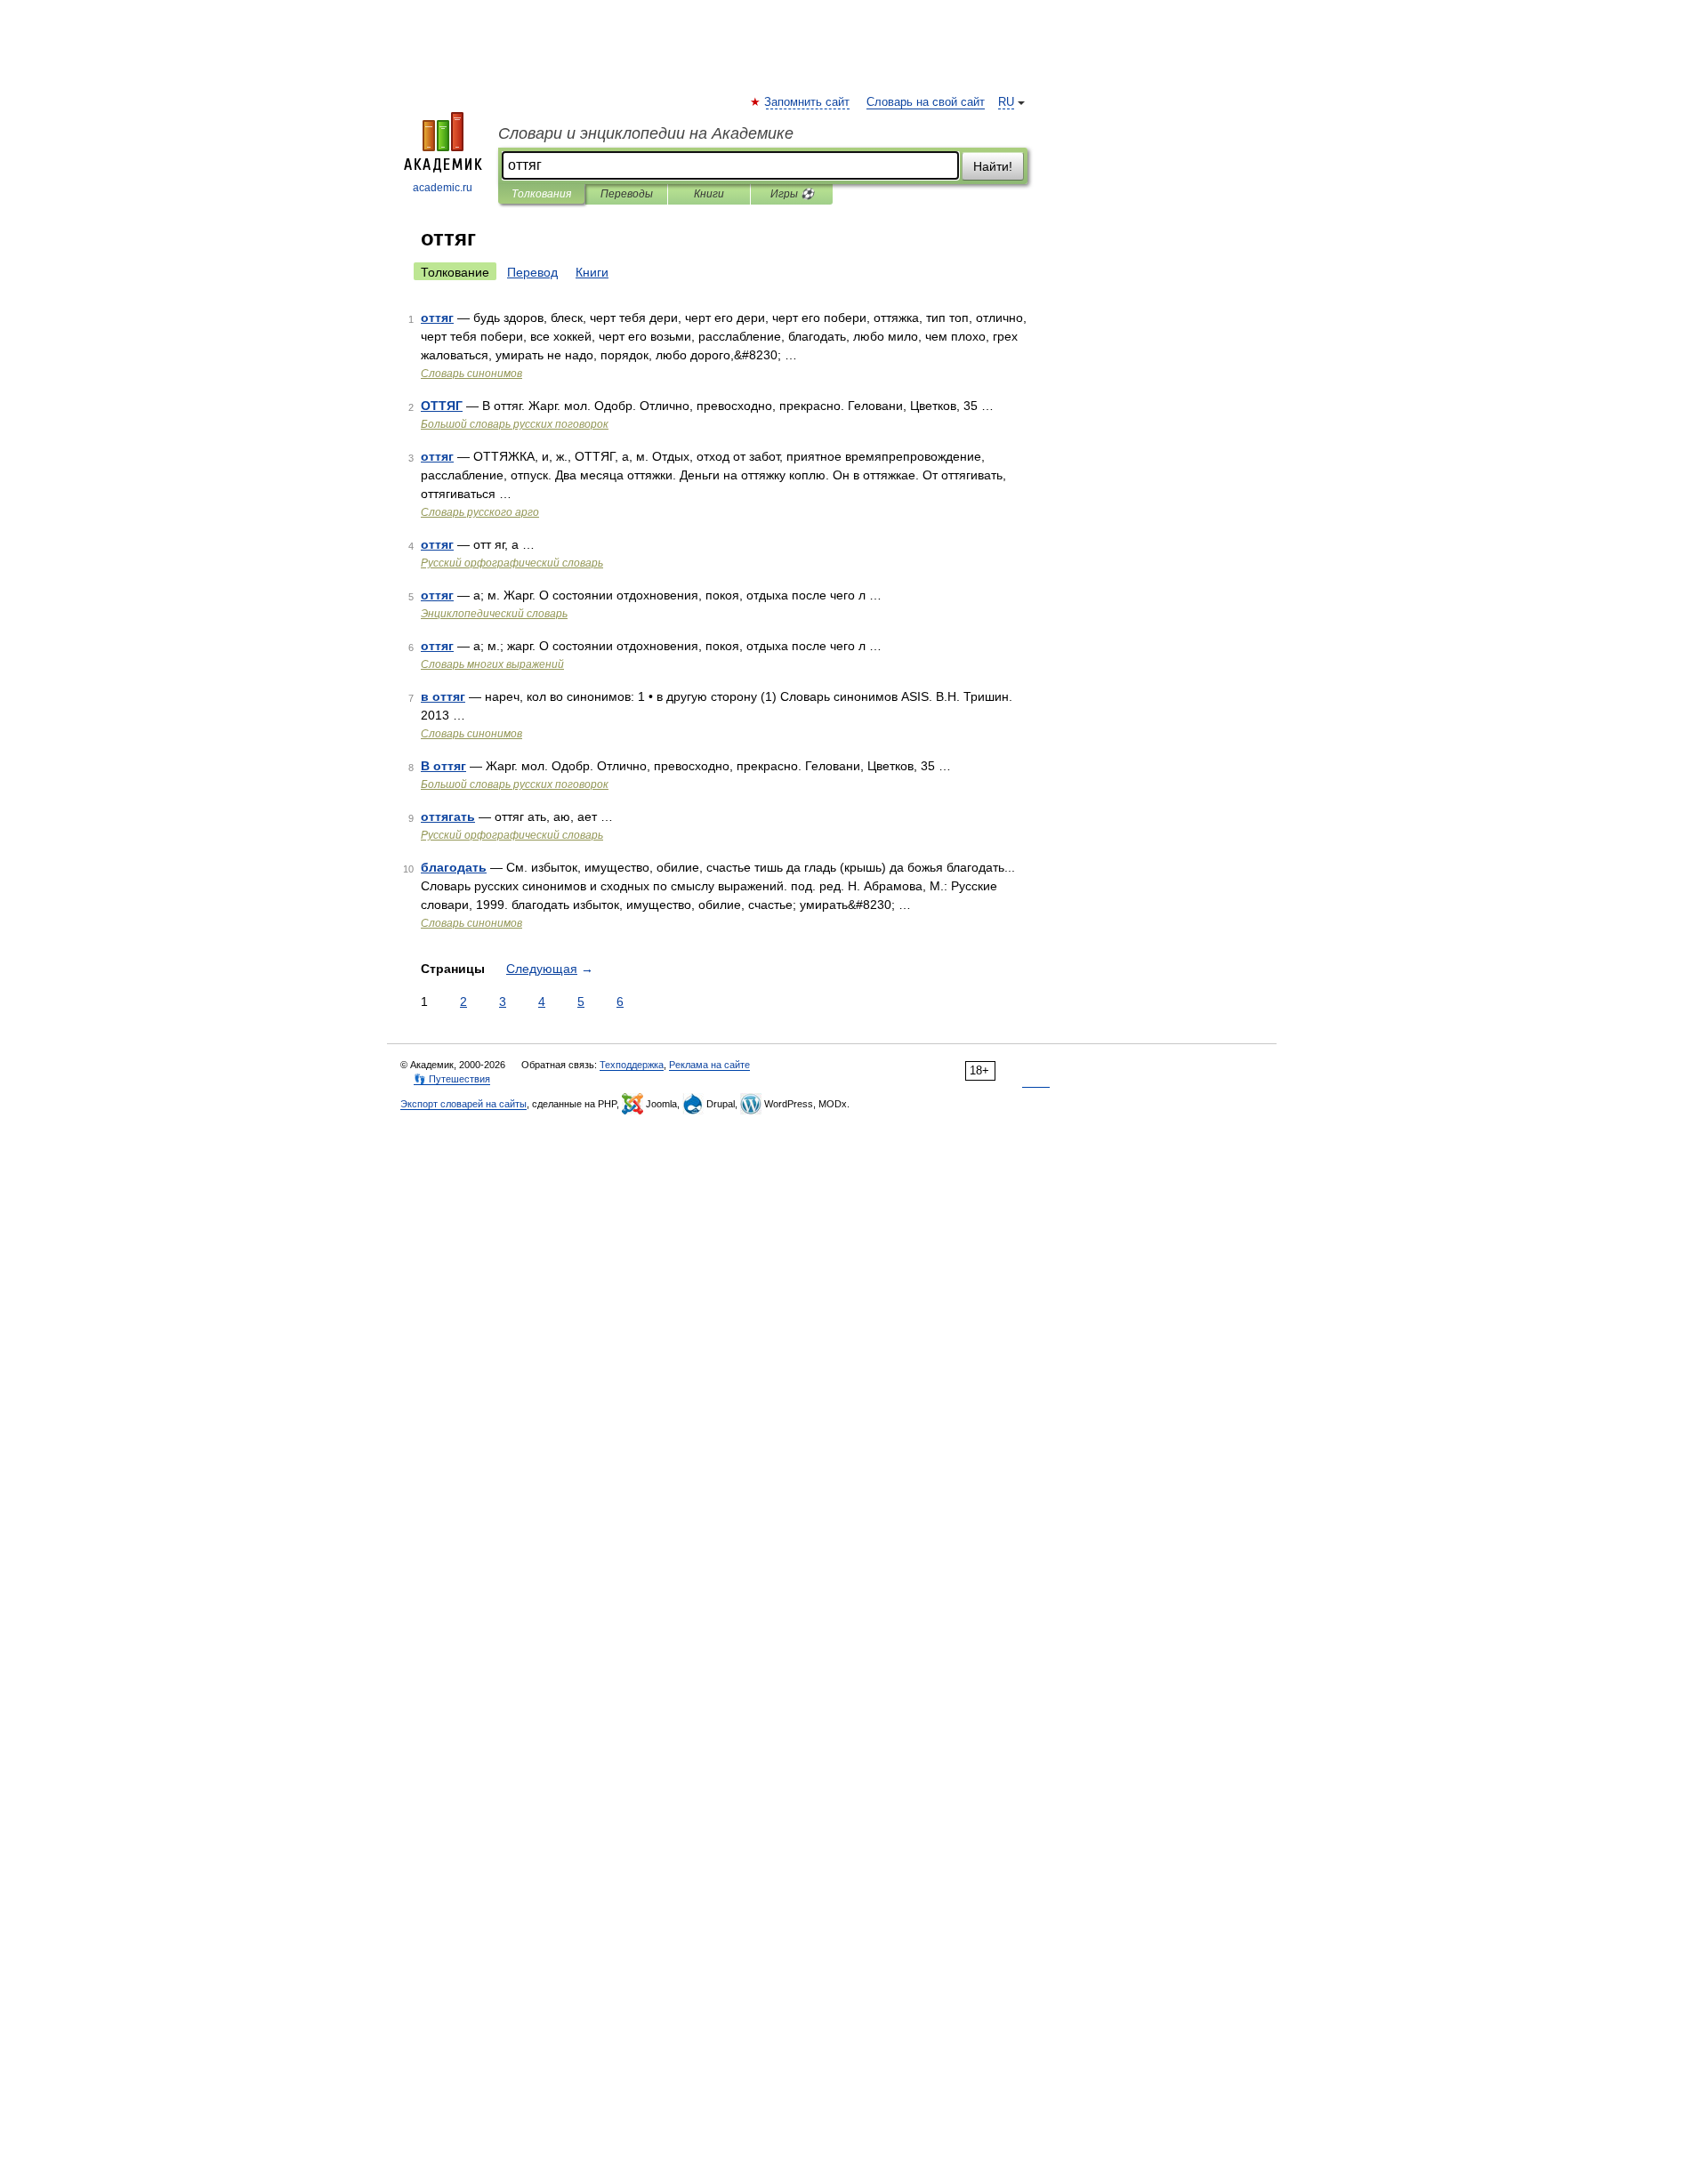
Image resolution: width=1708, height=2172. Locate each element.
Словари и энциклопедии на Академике (646, 133)
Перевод (532, 272)
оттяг (437, 318)
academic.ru (443, 188)
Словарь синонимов (471, 374)
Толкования (541, 194)
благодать (454, 867)
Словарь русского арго (480, 512)
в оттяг (443, 696)
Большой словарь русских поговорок (515, 424)
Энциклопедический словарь (494, 614)
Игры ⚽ (792, 194)
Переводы (627, 194)
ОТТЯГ (442, 406)
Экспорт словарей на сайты (463, 1104)
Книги (709, 194)
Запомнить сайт (808, 102)
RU (1006, 102)
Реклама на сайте (709, 1065)
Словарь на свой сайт (926, 102)
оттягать (448, 817)
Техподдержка (632, 1065)
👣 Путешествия (452, 1079)
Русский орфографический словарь (512, 563)
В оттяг (443, 766)
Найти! (993, 166)
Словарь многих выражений (492, 664)
